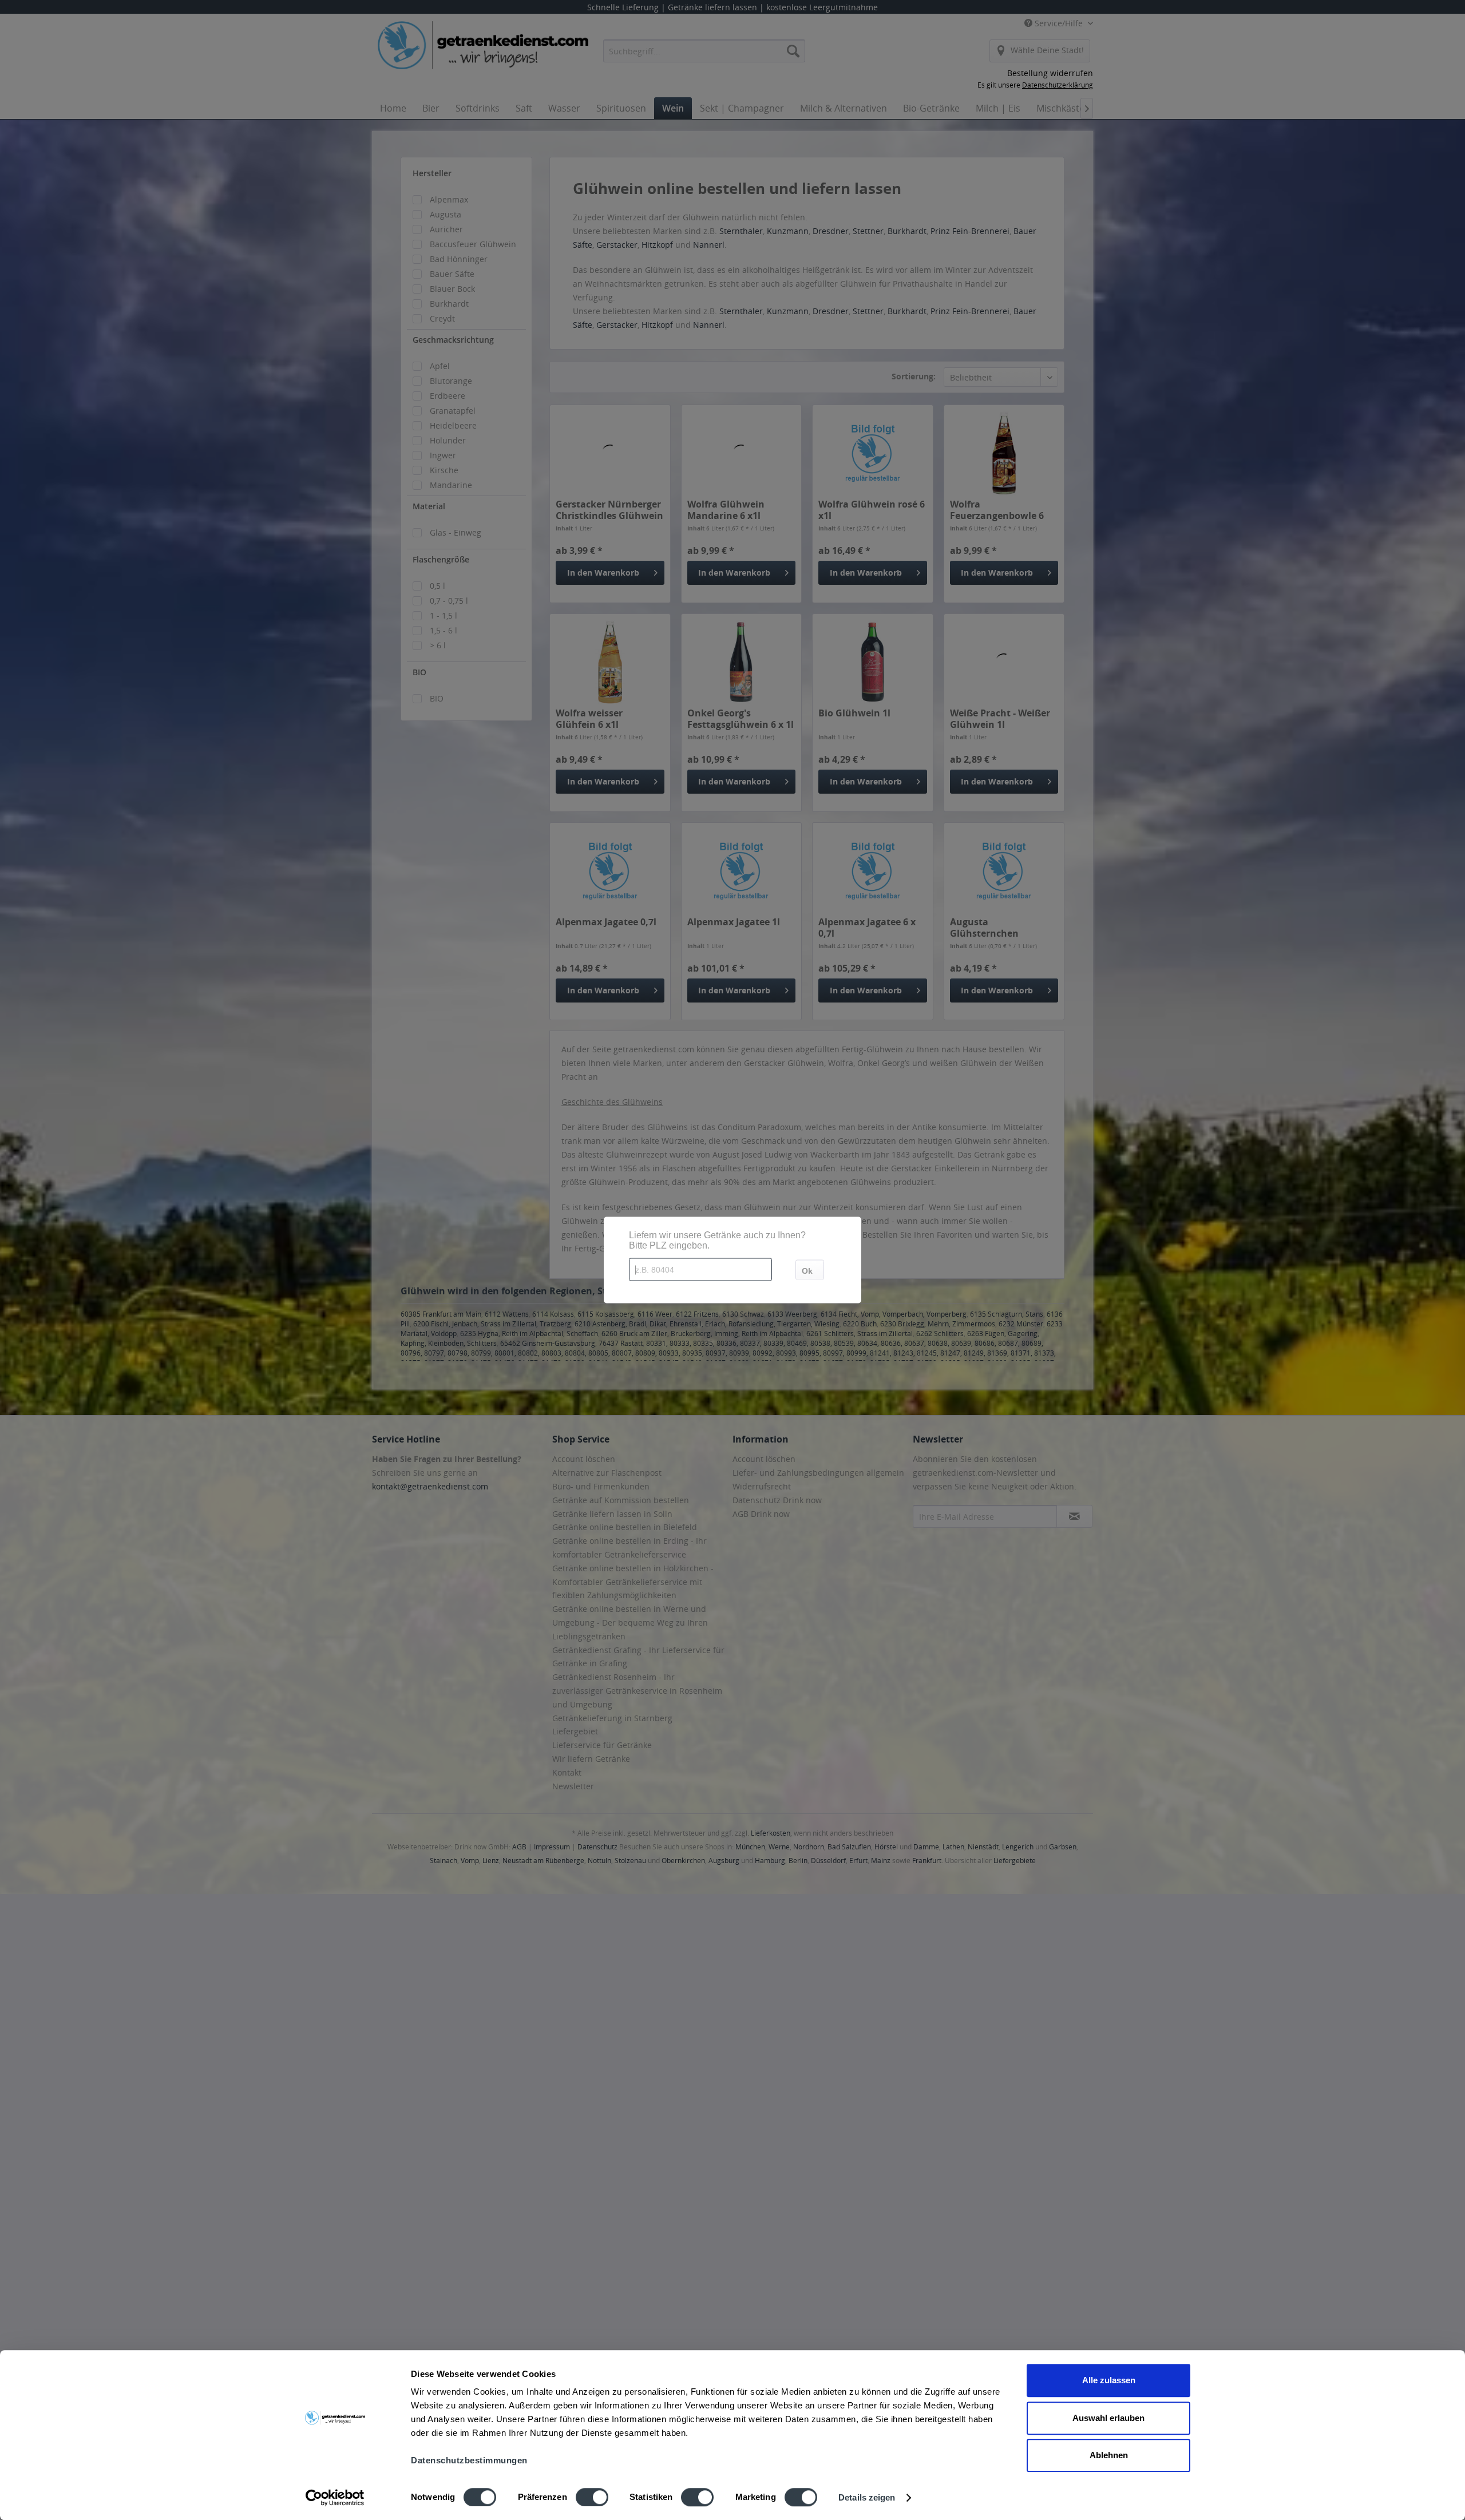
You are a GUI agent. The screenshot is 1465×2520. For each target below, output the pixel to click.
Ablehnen (1109, 2455)
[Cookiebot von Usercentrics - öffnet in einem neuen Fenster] (335, 2498)
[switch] (592, 2497)
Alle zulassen (1109, 2380)
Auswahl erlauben (1108, 2418)
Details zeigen (867, 2497)
